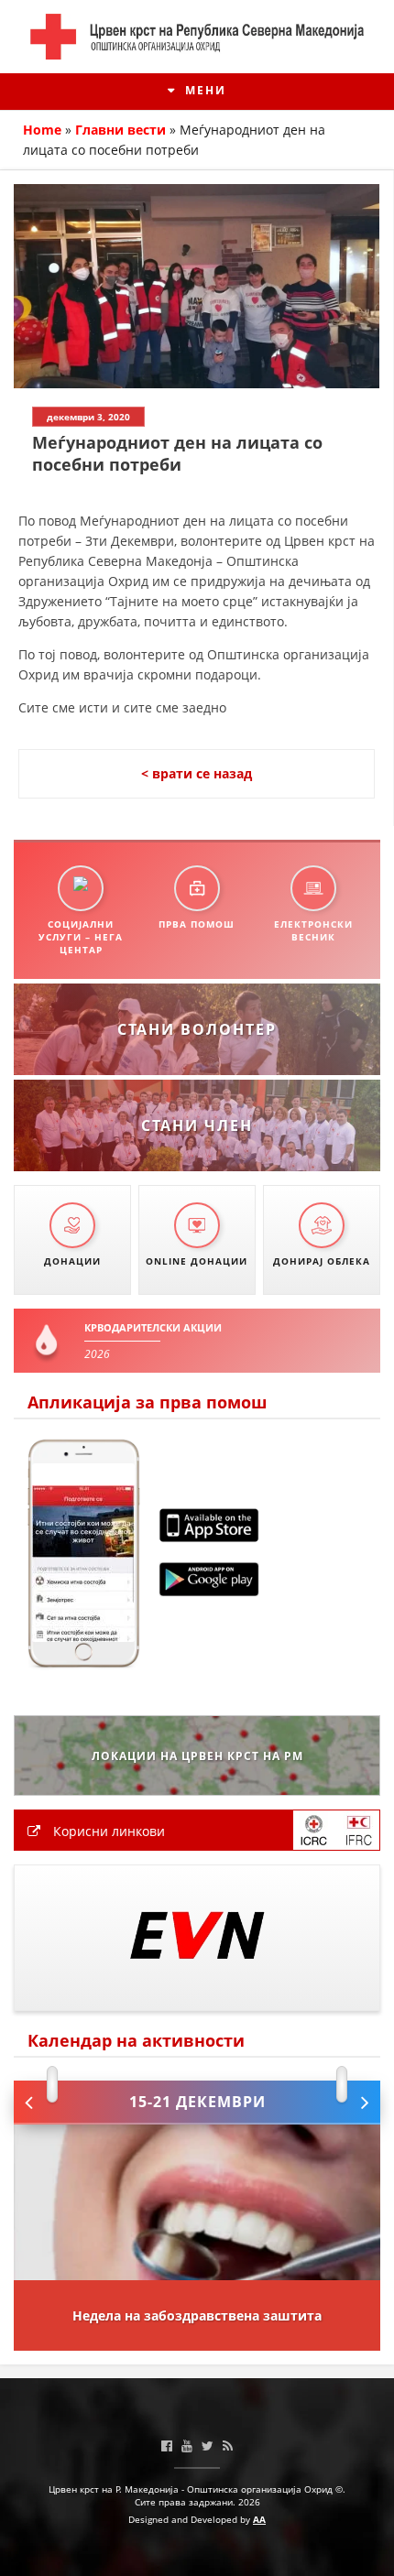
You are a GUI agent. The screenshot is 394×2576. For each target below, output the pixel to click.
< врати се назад (197, 773)
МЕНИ (203, 90)
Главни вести (120, 130)
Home (42, 130)
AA (259, 2519)
